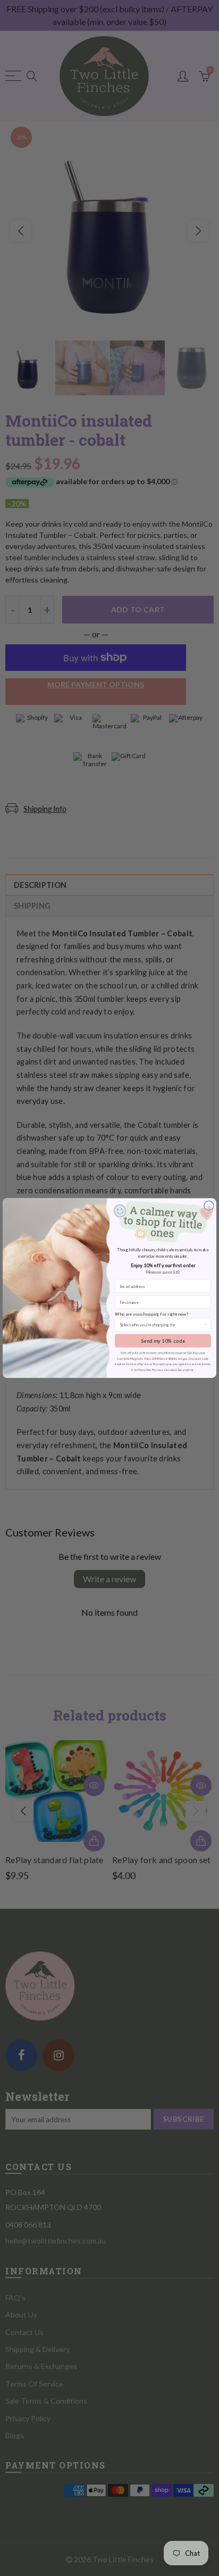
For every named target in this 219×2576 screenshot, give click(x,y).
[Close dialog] (209, 1206)
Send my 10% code (163, 1341)
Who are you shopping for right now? (152, 1314)
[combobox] (162, 1325)
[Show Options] (206, 1325)
